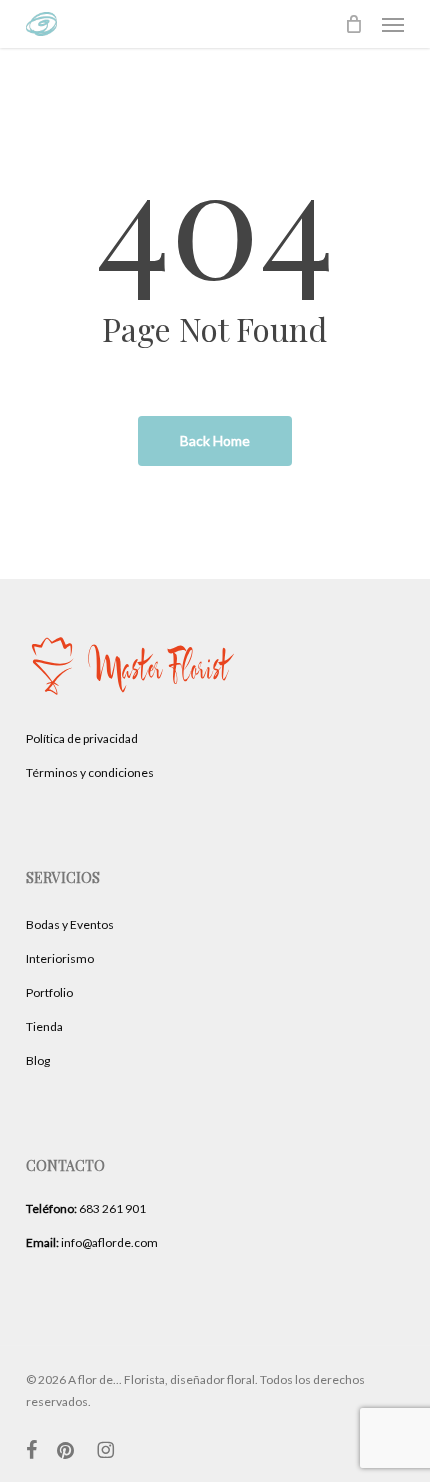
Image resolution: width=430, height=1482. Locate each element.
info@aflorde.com (92, 1242)
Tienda (44, 1026)
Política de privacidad (82, 738)
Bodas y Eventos (70, 924)
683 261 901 (86, 1208)
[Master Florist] (134, 708)
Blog (38, 1060)
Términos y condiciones (90, 772)
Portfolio (49, 992)
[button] (393, 24)
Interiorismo (60, 958)
